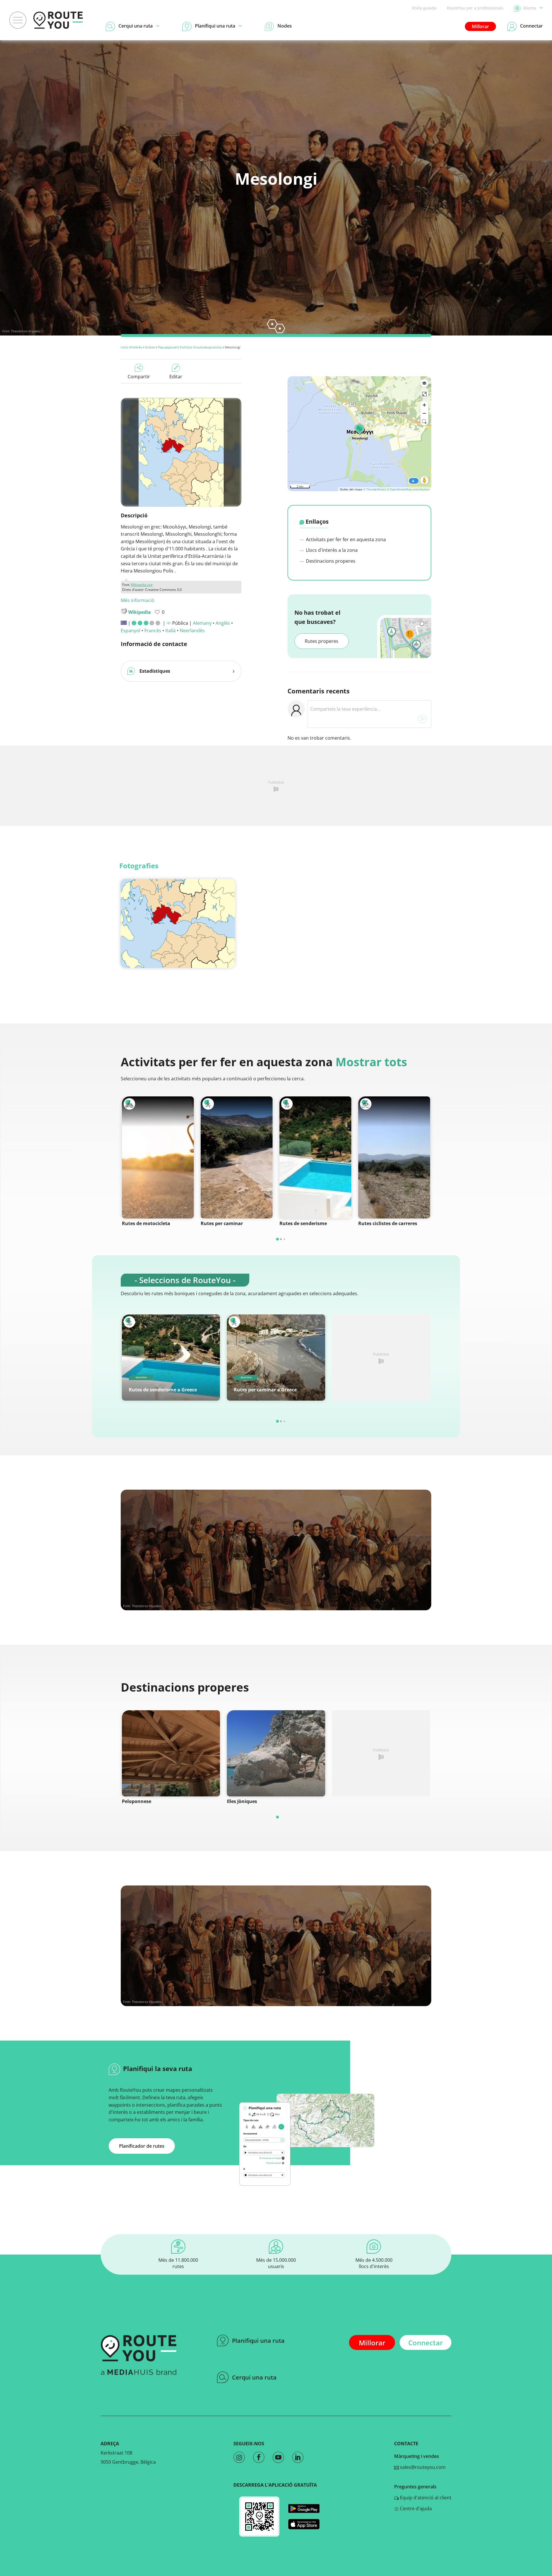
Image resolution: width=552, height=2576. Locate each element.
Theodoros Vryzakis (26, 331)
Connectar (425, 2343)
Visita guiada (424, 8)
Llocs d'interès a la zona (331, 550)
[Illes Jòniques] (276, 1753)
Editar (176, 377)
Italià (170, 630)
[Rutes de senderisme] (315, 1157)
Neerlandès (192, 630)
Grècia (150, 347)
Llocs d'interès (131, 347)
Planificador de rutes (142, 2146)
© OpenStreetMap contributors (408, 489)
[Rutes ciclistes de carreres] (394, 1157)
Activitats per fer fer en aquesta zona (345, 539)
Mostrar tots (371, 1062)
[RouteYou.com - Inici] (58, 20)
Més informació (138, 600)
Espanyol (131, 630)
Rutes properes (322, 641)
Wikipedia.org (142, 585)
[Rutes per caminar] (237, 1157)
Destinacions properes (330, 561)
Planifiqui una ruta (258, 2341)
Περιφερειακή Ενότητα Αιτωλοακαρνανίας (190, 347)
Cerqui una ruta (254, 2377)
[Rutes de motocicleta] (158, 1157)
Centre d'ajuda (415, 2508)
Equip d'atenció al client (425, 2498)
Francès (153, 630)
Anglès (223, 623)
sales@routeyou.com (422, 2467)
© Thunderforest (374, 489)
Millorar (480, 26)
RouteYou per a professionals (475, 8)
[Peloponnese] (171, 1753)
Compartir (139, 377)
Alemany (202, 623)
